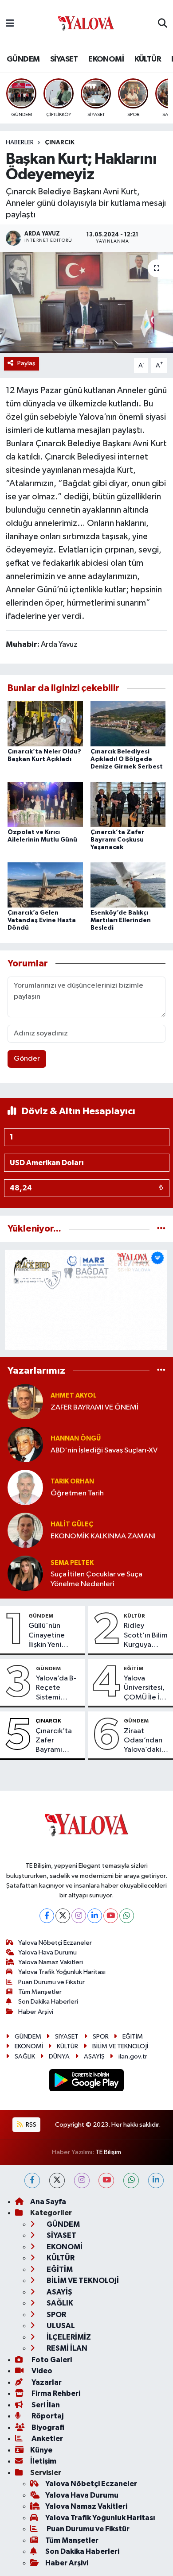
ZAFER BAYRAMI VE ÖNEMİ (94, 1408)
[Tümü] (161, 1229)
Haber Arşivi (36, 2012)
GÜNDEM (23, 59)
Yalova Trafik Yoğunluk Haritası (62, 1972)
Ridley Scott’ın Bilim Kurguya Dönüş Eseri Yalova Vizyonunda (146, 1636)
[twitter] (57, 2180)
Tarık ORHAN (72, 1481)
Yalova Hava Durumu (47, 1952)
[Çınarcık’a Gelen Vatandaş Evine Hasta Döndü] (45, 885)
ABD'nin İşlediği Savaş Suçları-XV (104, 1450)
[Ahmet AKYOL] (25, 1401)
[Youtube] (111, 1916)
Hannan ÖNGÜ (76, 1439)
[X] (63, 1916)
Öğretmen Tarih (77, 1493)
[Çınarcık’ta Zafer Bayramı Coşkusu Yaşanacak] (128, 804)
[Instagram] (79, 1916)
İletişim (43, 2461)
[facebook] (32, 2180)
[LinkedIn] (95, 1916)
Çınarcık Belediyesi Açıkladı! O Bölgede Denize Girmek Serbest (127, 759)
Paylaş (26, 363)
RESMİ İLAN (66, 2348)
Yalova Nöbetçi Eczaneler (55, 1943)
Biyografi (47, 2427)
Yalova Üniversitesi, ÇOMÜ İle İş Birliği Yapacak (144, 1688)
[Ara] (163, 24)
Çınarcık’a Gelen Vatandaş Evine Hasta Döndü (42, 920)
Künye (41, 2450)
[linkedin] (156, 2180)
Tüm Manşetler (40, 1992)
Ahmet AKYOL (74, 1396)
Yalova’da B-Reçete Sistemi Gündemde (56, 1688)
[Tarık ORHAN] (25, 1487)
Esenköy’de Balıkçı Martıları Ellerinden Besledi (121, 920)
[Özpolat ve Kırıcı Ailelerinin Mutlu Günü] (45, 804)
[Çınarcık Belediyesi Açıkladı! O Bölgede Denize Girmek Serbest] (128, 724)
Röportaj (47, 2416)
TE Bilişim (108, 2152)
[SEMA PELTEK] (25, 1573)
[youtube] (106, 2180)
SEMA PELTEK (72, 1563)
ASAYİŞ (94, 2057)
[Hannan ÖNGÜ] (25, 1444)
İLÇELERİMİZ (68, 2337)
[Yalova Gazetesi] (86, 24)
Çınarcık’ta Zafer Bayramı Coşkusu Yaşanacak (117, 840)
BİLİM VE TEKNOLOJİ (120, 2046)
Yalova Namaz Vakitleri (51, 1962)
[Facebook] (47, 1916)
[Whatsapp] (127, 1916)
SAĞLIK (25, 2057)
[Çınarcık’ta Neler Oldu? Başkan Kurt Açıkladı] (45, 724)
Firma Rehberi (55, 2393)
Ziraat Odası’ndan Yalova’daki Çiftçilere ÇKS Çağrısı (143, 1741)
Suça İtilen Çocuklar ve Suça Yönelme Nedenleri (96, 1579)
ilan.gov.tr (133, 2057)
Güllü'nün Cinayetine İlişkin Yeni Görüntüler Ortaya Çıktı (49, 1636)
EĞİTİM (134, 1668)
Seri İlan (45, 2405)
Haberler (20, 143)
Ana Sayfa (48, 2202)
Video (41, 2371)
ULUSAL (60, 2326)
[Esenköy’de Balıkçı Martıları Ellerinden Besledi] (128, 885)
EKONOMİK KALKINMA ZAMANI (103, 1536)
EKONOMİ (106, 59)
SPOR (101, 2037)
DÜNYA (59, 2057)
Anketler (47, 2439)
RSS (30, 2125)
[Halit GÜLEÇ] (25, 1530)
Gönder (27, 1059)
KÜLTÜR (148, 59)
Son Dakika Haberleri (48, 2002)
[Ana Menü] (10, 24)
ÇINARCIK (60, 143)
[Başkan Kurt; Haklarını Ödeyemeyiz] (86, 303)
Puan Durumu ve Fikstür (51, 1982)
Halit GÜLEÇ (72, 1524)
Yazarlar (46, 2382)
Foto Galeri (51, 2360)
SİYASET (64, 59)
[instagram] (82, 2180)
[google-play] (87, 2082)
